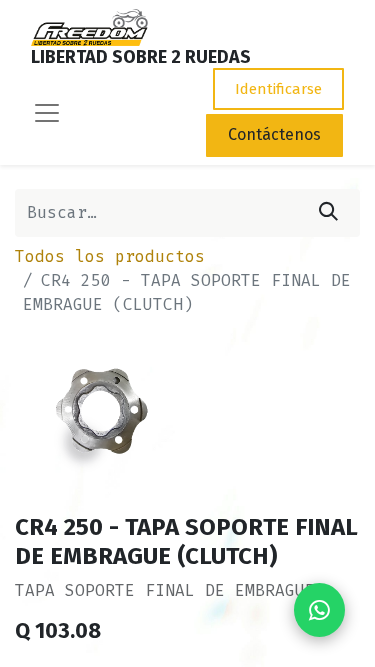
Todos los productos (110, 256)
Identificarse (278, 89)
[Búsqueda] (328, 213)
